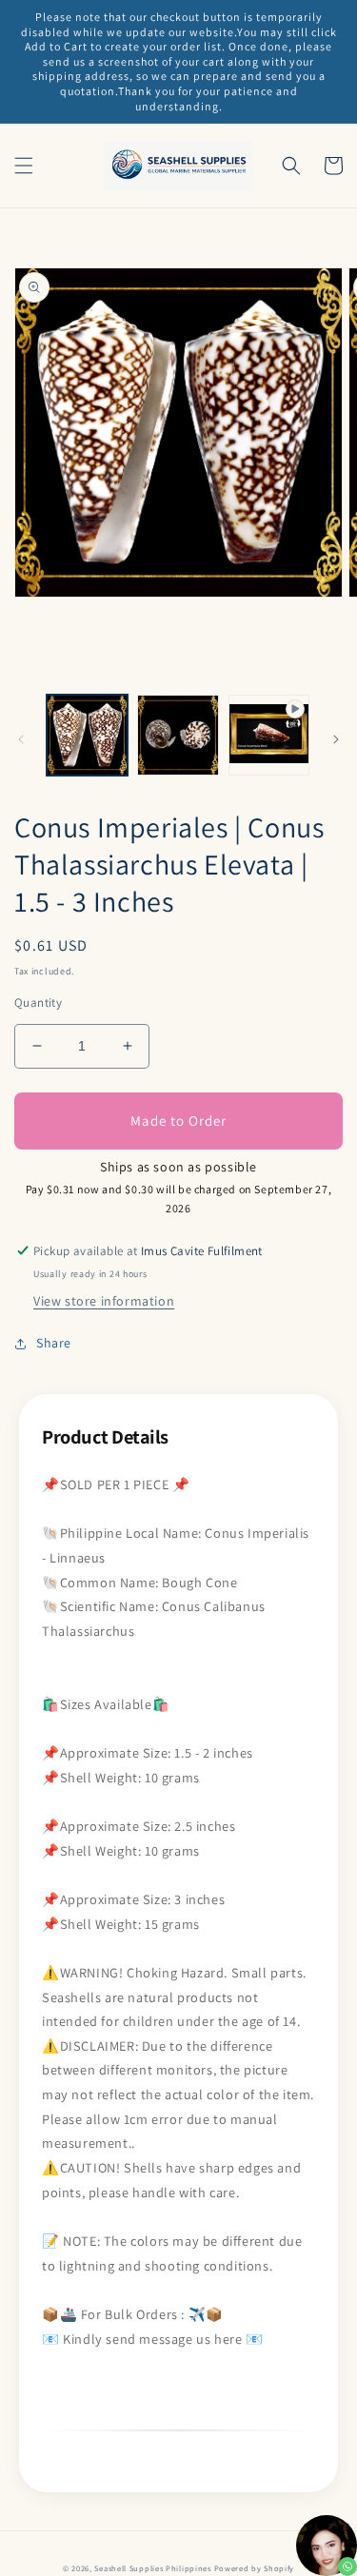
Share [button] (54, 1343)
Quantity (38, 1003)
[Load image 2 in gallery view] (178, 735)
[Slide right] (336, 739)
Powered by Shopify (255, 2568)
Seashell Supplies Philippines (152, 2568)
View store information (104, 1301)
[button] (24, 166)
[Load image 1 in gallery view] (87, 735)
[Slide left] (21, 739)
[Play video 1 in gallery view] (269, 735)
